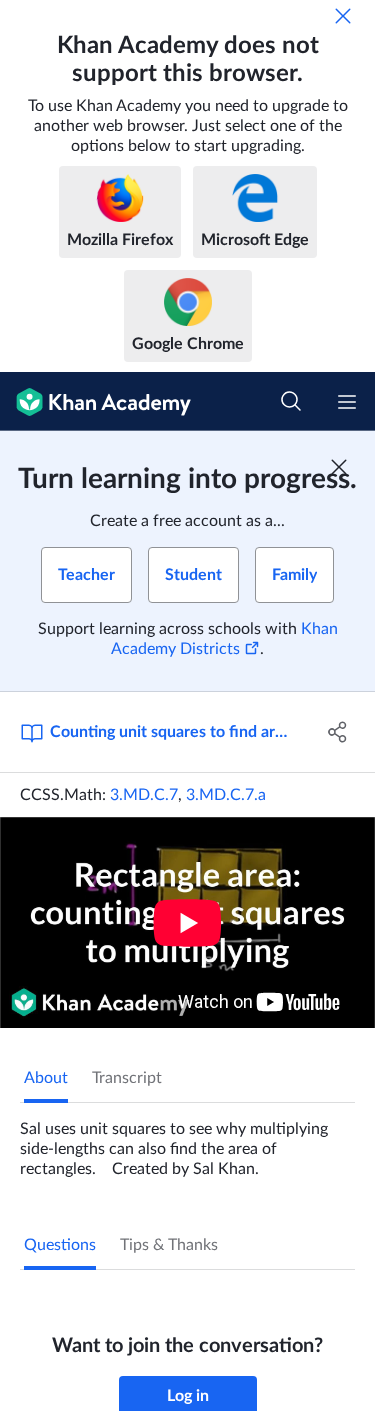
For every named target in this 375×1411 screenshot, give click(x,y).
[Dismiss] (343, 16)
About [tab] (46, 1078)
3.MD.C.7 (144, 795)
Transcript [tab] (127, 1078)
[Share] (338, 732)
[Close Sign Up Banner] (339, 467)
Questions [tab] (60, 1245)
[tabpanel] (187, 1141)
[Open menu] (347, 402)
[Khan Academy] (95, 401)
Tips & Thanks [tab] (169, 1245)
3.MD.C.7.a (226, 795)
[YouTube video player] (187, 922)
